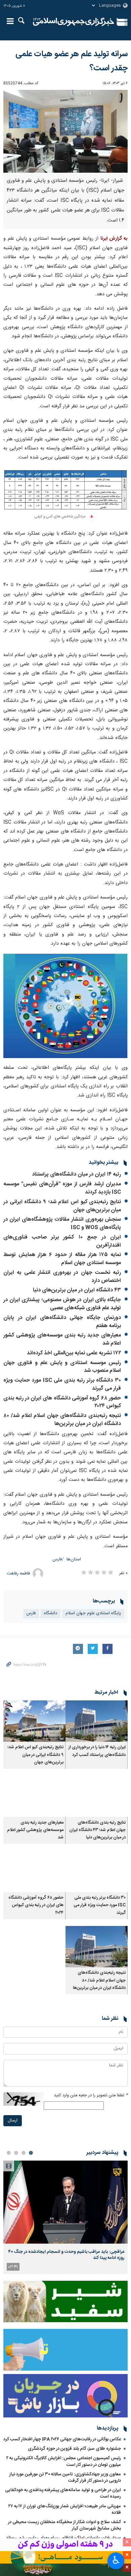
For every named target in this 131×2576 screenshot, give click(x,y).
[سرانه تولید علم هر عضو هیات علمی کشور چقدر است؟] (65, 1006)
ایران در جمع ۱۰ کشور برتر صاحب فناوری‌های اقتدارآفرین (62, 1241)
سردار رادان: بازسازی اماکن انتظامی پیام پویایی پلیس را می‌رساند (63, 2538)
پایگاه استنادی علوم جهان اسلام (93, 1613)
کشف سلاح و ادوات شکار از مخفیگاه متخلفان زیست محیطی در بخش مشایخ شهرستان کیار (64, 2525)
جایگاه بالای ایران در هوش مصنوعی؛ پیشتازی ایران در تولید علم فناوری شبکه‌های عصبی (62, 1304)
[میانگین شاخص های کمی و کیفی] (65, 490)
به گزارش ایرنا (114, 239)
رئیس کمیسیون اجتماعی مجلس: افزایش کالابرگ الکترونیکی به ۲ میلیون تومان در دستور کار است (64, 2461)
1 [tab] (31, 2153)
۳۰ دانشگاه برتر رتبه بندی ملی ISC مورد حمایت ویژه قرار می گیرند (62, 1384)
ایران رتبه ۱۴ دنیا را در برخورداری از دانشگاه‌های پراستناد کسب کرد (97, 1751)
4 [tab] (9, 2153)
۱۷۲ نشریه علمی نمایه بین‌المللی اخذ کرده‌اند (74, 1353)
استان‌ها (74, 1560)
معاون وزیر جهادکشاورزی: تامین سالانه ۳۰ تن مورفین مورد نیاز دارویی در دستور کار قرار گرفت (65, 2478)
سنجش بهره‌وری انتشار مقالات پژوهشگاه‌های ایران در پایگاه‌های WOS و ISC (62, 1224)
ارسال (13, 2121)
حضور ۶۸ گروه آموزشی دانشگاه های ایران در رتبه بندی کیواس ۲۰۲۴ (62, 1402)
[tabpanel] (65, 2217)
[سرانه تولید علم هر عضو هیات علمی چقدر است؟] (65, 131)
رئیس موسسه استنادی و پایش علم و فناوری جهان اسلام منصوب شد (62, 1367)
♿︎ (116, 2560)
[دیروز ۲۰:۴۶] (65, 2202)
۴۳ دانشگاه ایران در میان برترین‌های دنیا (77, 1290)
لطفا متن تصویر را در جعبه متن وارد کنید (91, 2095)
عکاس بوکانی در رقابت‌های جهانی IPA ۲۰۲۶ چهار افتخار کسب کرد (62, 2439)
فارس (57, 1560)
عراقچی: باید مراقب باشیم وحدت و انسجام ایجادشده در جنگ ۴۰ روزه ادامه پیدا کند (66, 2255)
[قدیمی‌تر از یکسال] (97, 1721)
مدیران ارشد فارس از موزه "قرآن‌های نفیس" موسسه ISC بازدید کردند (62, 1188)
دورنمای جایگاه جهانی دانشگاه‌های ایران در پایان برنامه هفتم (62, 1322)
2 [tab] (24, 2153)
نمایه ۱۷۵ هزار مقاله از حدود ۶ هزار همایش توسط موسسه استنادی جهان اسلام (62, 1259)
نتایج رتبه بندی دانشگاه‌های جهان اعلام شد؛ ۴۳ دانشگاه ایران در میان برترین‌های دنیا (97, 1830)
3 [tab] (16, 2153)
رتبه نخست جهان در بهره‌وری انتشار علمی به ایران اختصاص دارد (62, 1277)
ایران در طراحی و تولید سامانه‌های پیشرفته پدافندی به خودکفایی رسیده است (63, 2493)
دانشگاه (51, 1613)
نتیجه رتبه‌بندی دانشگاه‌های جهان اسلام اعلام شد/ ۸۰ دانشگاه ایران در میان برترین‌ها (62, 1420)
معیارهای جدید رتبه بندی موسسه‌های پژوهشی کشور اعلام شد (62, 1339)
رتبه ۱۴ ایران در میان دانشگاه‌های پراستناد (76, 1174)
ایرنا (74, 22)
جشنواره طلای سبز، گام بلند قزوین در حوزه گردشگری (74, 2449)
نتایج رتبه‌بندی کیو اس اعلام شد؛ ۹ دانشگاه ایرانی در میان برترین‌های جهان (62, 1206)
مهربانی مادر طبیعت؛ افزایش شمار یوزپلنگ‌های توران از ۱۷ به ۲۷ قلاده (65, 2510)
